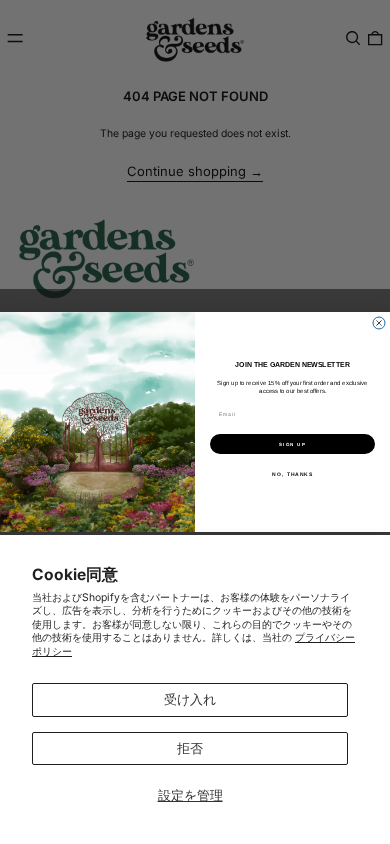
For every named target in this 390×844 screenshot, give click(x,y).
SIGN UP (292, 443)
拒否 (190, 748)
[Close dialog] (379, 323)
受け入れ (190, 699)
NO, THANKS (292, 474)
